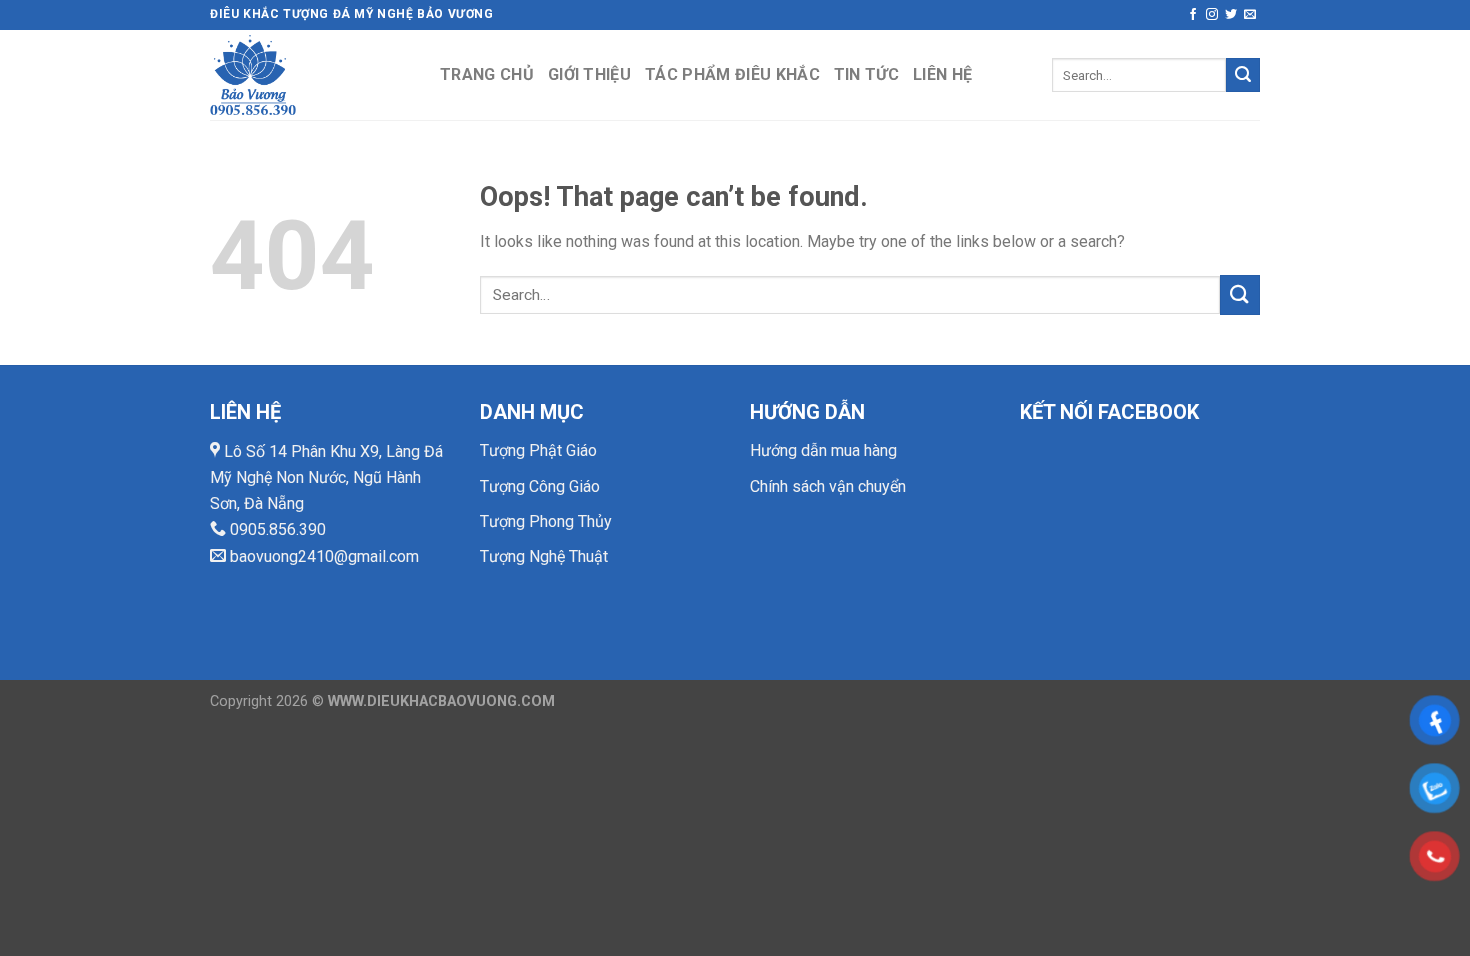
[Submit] (1243, 75)
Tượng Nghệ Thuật (544, 556)
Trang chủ (487, 74)
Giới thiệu (589, 74)
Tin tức (866, 74)
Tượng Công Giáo (540, 486)
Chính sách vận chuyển (828, 486)
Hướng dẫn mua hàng (823, 450)
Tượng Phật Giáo (538, 450)
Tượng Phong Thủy (546, 521)
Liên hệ (942, 74)
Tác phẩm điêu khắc (732, 74)
